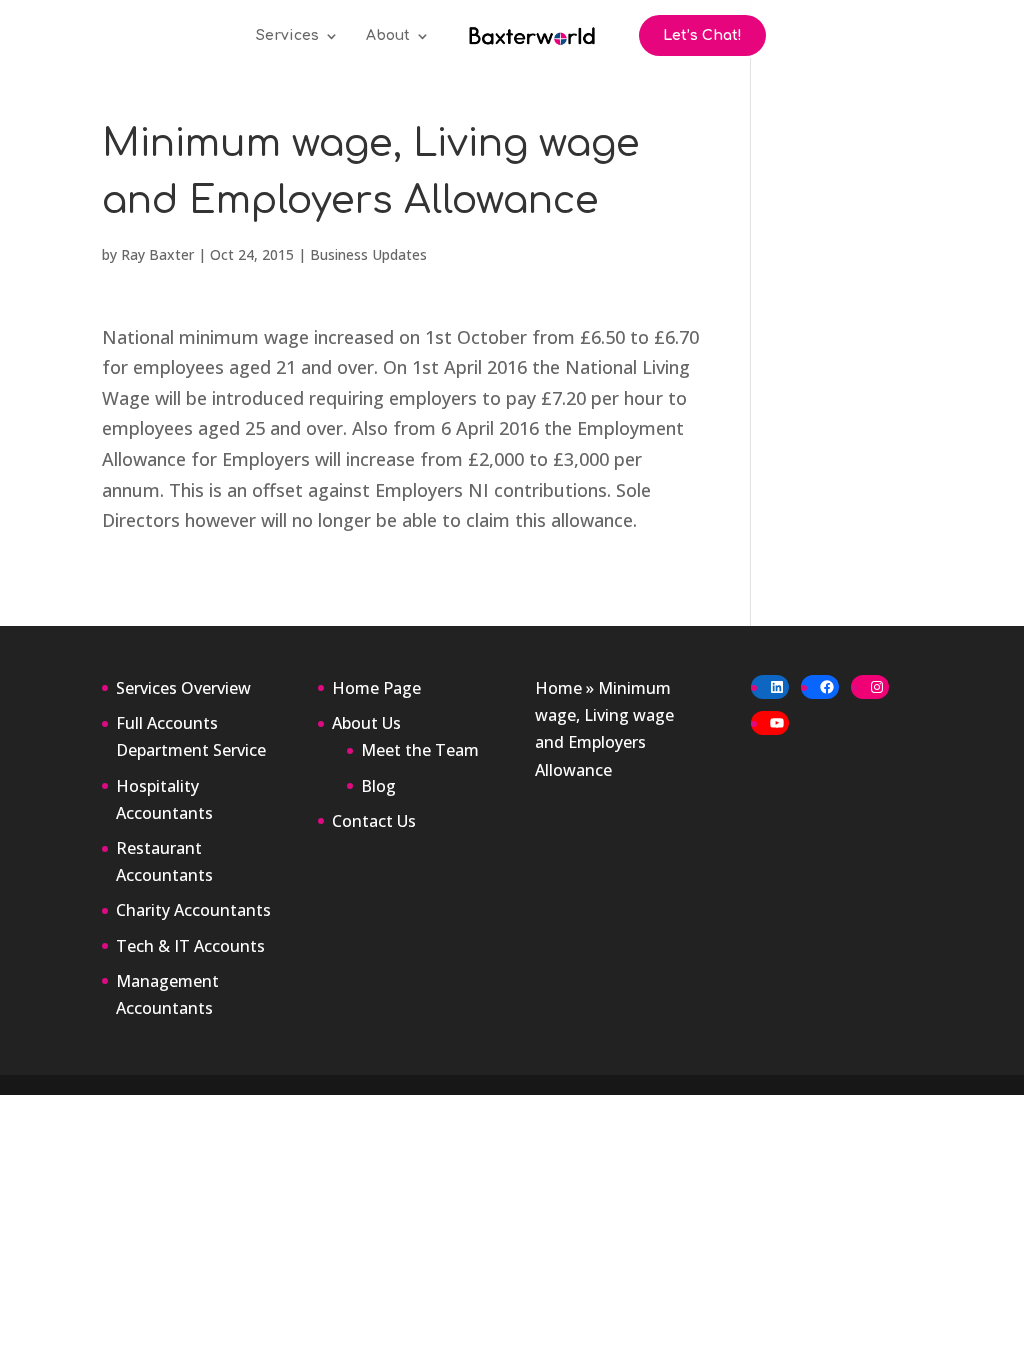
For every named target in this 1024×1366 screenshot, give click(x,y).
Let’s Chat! (702, 35)
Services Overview (183, 688)
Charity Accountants (193, 910)
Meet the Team (420, 750)
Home (558, 688)
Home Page (376, 688)
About (388, 36)
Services (287, 36)
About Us (366, 723)
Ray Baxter (157, 254)
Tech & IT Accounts (190, 946)
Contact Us (374, 821)
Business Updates (368, 254)
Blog (378, 786)
